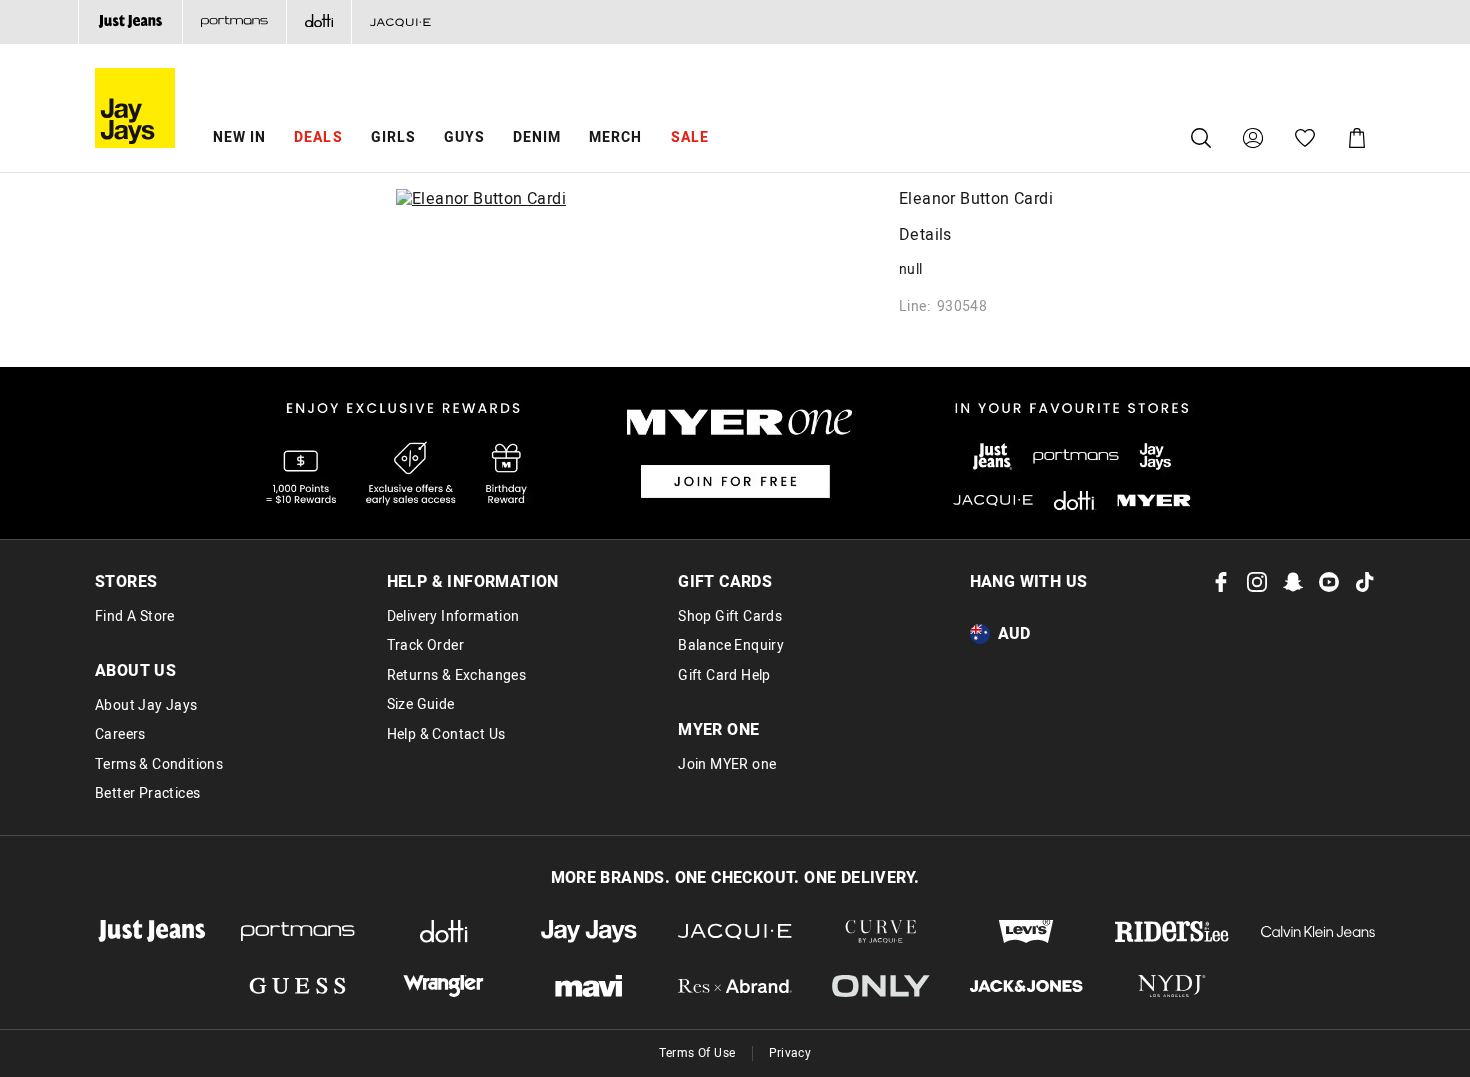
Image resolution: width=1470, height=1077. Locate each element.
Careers (120, 735)
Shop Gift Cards (730, 617)
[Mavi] (589, 986)
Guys (464, 137)
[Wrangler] (444, 986)
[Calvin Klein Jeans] (1318, 931)
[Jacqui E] (400, 22)
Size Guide (421, 705)
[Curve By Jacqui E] (881, 931)
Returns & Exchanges (457, 676)
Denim (537, 137)
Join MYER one (727, 765)
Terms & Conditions (159, 765)
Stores (126, 582)
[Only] (881, 986)
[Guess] (298, 986)
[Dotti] (444, 931)
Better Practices (147, 794)
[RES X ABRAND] (735, 986)
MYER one (718, 730)
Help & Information (473, 582)
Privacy (790, 1053)
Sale (690, 137)
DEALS (318, 137)
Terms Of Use (697, 1053)
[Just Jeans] (130, 22)
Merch (615, 137)
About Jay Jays (146, 706)
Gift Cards (725, 582)
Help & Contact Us (446, 735)
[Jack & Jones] (1027, 986)
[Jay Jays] (589, 931)
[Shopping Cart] (1357, 138)
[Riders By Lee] (1172, 931)
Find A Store (135, 617)
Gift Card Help (724, 676)
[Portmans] (234, 22)
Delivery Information (453, 617)
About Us (135, 671)
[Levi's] (1027, 931)
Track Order (425, 646)
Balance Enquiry (731, 646)
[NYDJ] (1172, 986)
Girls (393, 137)
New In (239, 137)
